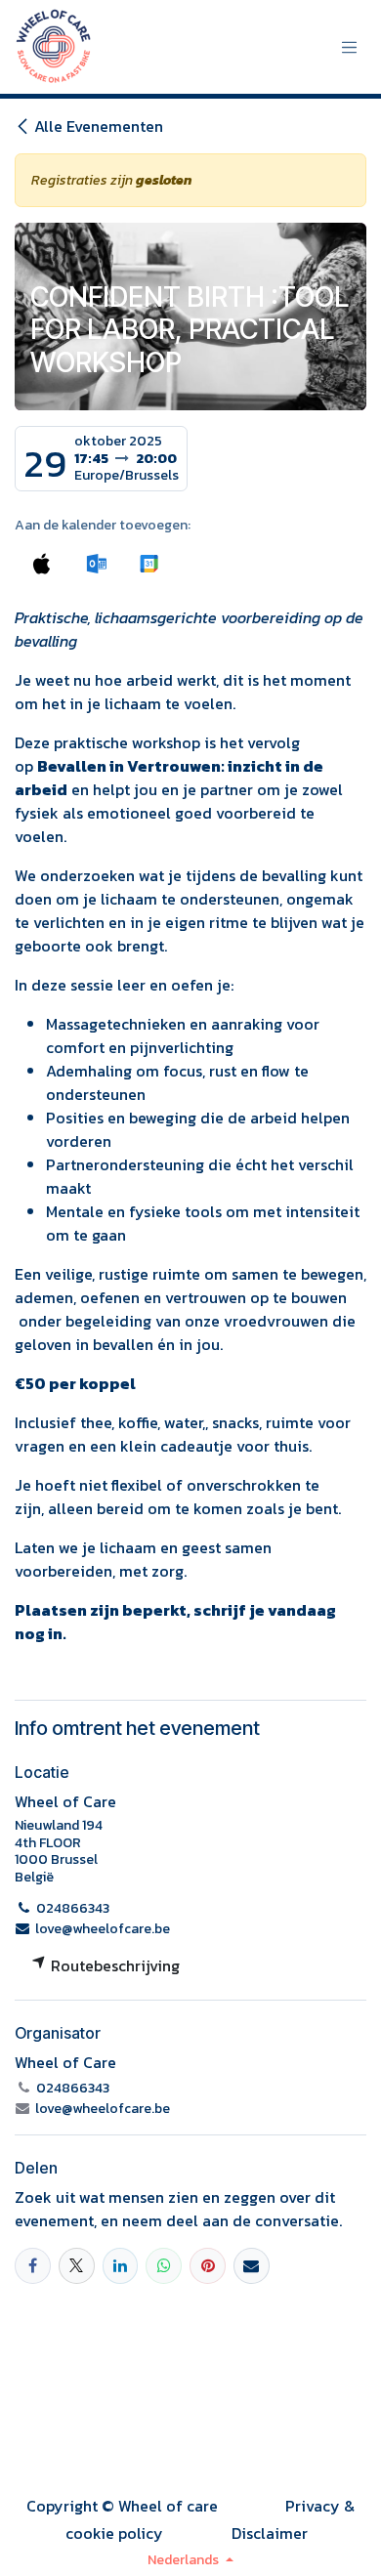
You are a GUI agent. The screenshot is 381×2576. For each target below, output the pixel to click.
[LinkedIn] (121, 2266)
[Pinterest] (208, 2266)
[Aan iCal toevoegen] (42, 563)
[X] (77, 2266)
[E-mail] (252, 2266)
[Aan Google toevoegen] (148, 563)
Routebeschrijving (113, 1965)
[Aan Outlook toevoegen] (96, 563)
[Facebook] (33, 2266)
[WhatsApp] (164, 2266)
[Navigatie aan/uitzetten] (350, 47)
